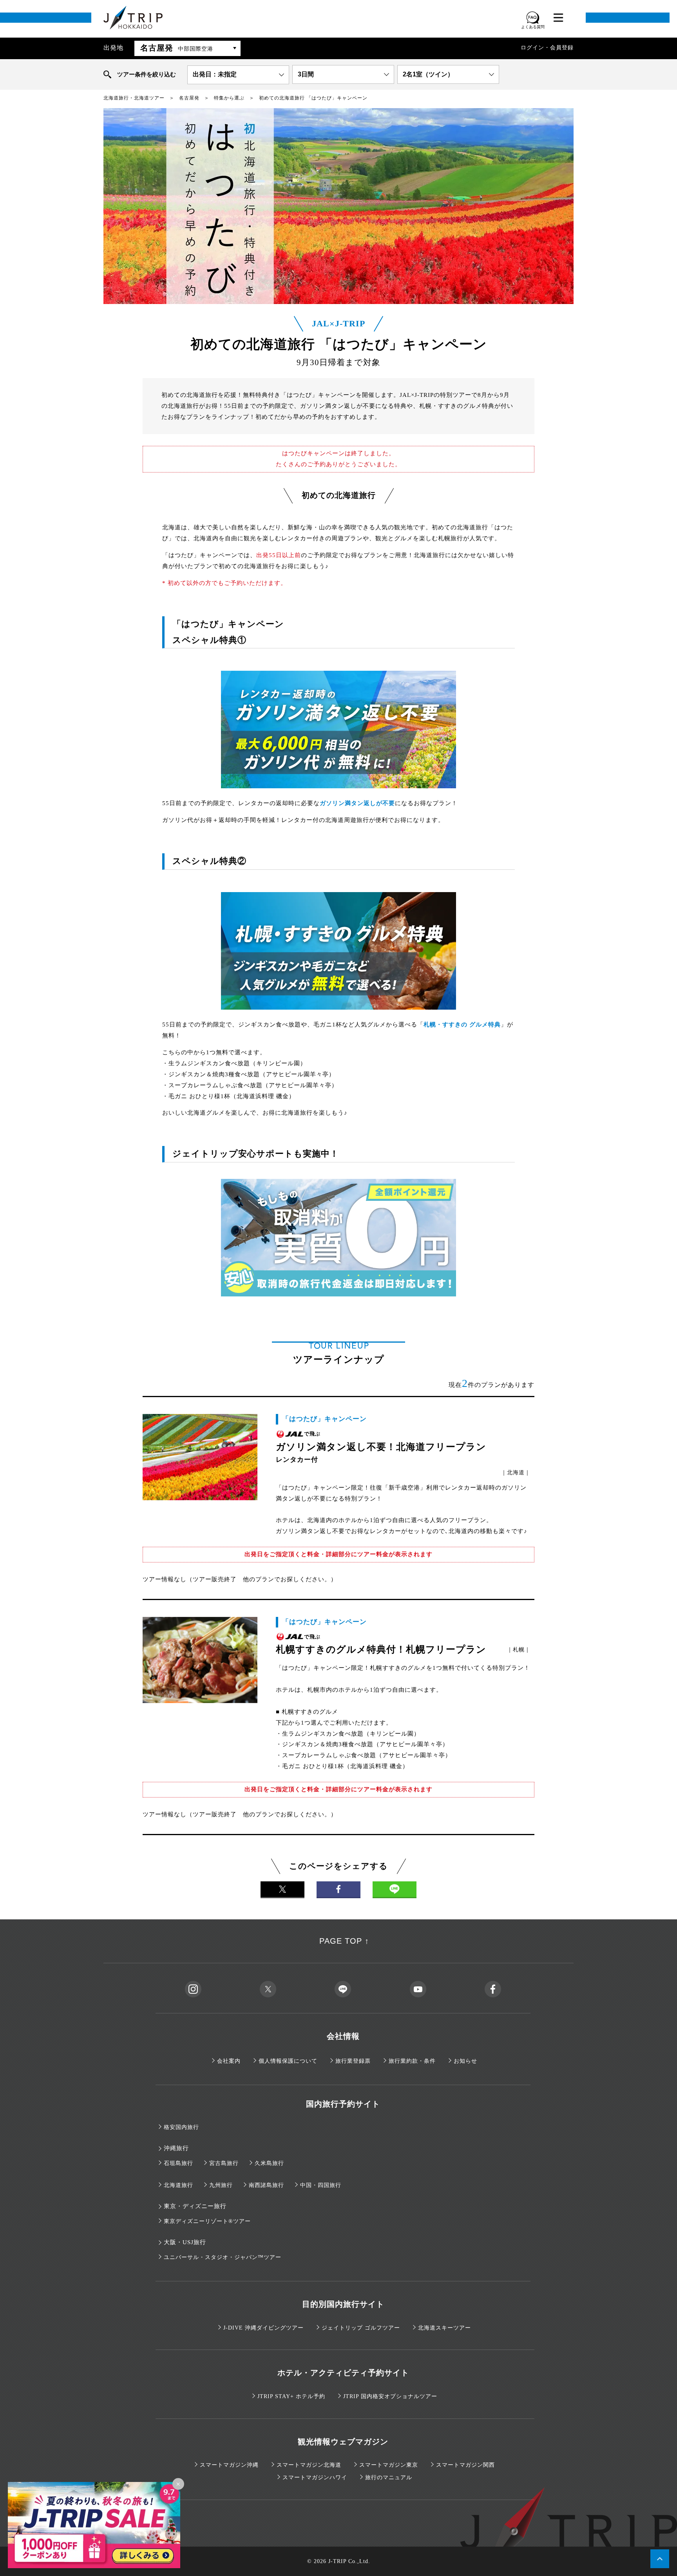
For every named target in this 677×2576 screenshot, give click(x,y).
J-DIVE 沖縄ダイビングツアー (263, 2328)
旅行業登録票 (353, 2061)
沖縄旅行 (176, 2148)
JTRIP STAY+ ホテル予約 (291, 2396)
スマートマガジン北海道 (309, 2465)
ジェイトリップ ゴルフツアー (361, 2328)
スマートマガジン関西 (465, 2465)
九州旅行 (221, 2185)
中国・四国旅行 (321, 2185)
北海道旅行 (178, 2185)
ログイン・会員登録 (547, 48)
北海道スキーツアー (444, 2328)
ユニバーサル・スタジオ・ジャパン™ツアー (223, 2257)
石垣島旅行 (178, 2163)
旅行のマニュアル (389, 2477)
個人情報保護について (288, 2061)
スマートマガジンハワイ (315, 2477)
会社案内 (229, 2061)
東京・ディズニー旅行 (195, 2206)
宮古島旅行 (224, 2163)
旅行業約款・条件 (412, 2061)
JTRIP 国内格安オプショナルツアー (390, 2396)
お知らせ (465, 2061)
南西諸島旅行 (266, 2185)
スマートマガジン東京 (389, 2465)
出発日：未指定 (215, 74)
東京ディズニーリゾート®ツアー (207, 2221)
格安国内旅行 (181, 2127)
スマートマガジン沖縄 (229, 2465)
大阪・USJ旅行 (185, 2242)
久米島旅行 (269, 2163)
